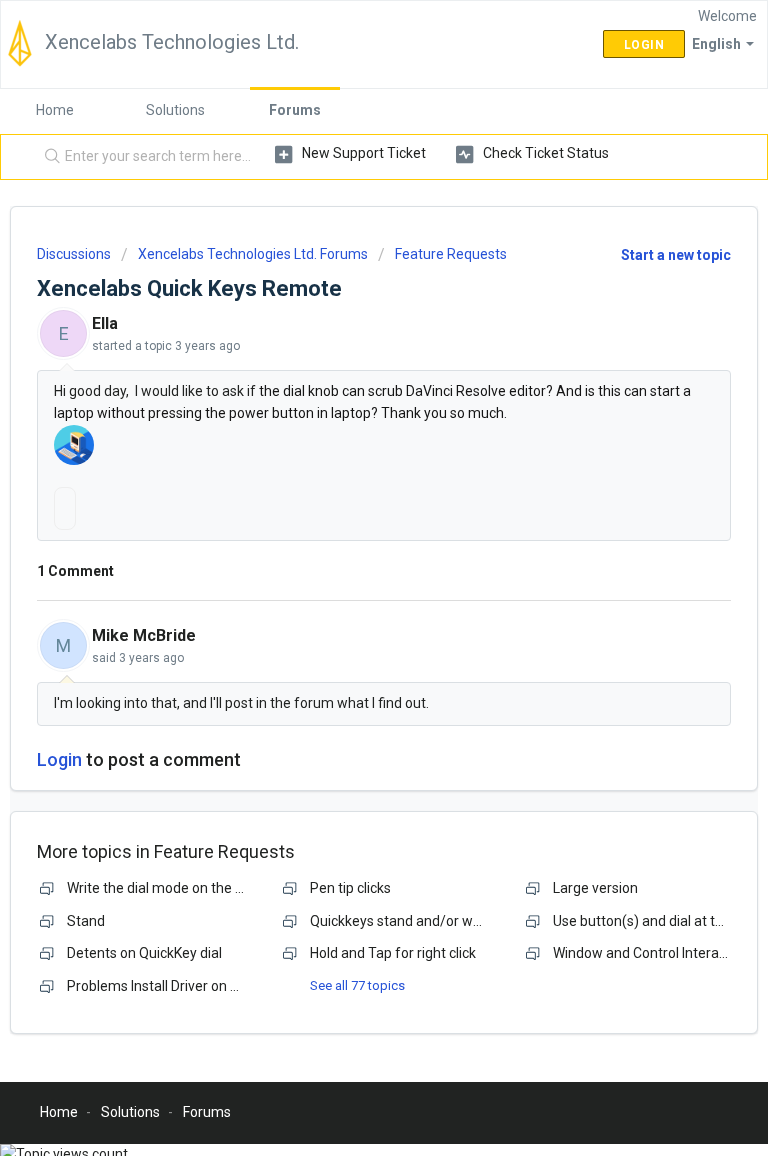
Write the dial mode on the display (173, 888)
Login (59, 759)
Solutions (175, 110)
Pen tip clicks (350, 888)
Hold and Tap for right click (393, 953)
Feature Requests (451, 254)
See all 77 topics (357, 985)
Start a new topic (676, 255)
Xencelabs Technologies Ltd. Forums (253, 254)
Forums (295, 110)
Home (55, 110)
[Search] (48, 157)
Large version (595, 888)
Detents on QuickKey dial (144, 953)
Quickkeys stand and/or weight (407, 921)
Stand (86, 921)
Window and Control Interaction (651, 953)
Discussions (74, 254)
